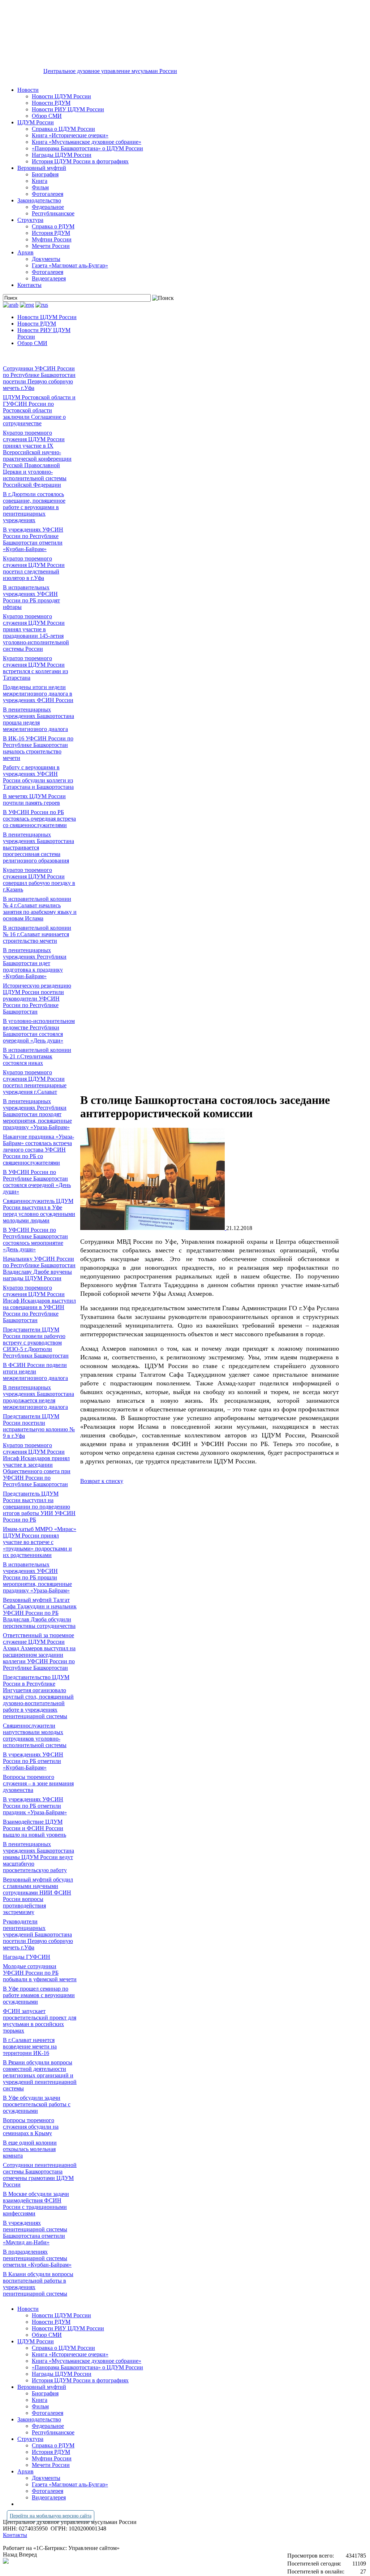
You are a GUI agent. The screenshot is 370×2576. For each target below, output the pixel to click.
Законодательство (39, 200)
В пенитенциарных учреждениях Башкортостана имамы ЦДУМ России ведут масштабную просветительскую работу (38, 1857)
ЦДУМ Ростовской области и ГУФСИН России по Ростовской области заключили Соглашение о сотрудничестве (39, 410)
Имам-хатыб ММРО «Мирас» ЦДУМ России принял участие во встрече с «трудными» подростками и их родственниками (40, 1542)
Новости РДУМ (51, 103)
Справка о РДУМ (53, 226)
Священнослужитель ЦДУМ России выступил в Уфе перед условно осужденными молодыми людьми (39, 1211)
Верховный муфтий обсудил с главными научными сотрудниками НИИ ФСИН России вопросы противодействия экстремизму (38, 1896)
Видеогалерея (49, 278)
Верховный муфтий (42, 168)
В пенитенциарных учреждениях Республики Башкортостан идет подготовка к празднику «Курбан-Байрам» (35, 963)
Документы (46, 259)
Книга (40, 181)
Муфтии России (52, 239)
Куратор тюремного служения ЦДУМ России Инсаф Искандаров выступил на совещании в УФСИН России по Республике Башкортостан (39, 1304)
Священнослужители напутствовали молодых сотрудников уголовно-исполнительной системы (35, 1735)
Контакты (29, 285)
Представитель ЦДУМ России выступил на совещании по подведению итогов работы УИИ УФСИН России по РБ (39, 1507)
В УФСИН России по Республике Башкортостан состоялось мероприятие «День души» (35, 1240)
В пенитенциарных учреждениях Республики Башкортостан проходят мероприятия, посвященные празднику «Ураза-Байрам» (37, 1114)
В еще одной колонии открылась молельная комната (30, 2149)
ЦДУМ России (36, 122)
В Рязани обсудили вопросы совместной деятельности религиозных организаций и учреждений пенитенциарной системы (40, 2075)
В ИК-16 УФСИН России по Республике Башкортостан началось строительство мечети (38, 748)
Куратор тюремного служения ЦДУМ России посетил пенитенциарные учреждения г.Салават (35, 1082)
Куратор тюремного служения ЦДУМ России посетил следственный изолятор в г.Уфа (34, 568)
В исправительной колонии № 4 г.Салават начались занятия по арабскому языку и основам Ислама (40, 909)
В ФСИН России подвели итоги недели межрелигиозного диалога (35, 1371)
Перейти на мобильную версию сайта (51, 2516)
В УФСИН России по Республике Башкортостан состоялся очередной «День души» (37, 1182)
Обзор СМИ (47, 116)
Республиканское (53, 213)
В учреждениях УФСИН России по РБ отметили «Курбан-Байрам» (33, 1761)
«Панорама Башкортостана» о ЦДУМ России (87, 148)
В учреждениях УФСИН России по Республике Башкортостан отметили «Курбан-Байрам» (33, 539)
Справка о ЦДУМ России (63, 129)
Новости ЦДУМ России (61, 96)
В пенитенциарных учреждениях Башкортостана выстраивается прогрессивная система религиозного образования (38, 848)
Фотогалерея (48, 194)
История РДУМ (51, 233)
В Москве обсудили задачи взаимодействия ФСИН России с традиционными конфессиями (36, 2204)
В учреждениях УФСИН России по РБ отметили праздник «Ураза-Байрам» (35, 1806)
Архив (25, 252)
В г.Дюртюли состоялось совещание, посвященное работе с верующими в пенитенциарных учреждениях (34, 507)
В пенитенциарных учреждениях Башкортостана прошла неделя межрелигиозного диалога (38, 719)
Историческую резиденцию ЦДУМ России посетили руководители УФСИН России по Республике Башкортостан (37, 999)
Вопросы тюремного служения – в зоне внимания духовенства (38, 1783)
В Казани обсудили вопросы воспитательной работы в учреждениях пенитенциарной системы (38, 2284)
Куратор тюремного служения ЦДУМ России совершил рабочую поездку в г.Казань (39, 880)
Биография (45, 174)
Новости (28, 90)
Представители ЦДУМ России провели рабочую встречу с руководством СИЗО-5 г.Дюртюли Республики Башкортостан (36, 1343)
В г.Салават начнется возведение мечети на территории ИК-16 (30, 2046)
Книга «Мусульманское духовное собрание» (87, 142)
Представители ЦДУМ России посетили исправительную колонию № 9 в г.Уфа (39, 1426)
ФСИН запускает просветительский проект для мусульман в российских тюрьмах (40, 2021)
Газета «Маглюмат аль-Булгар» (70, 265)
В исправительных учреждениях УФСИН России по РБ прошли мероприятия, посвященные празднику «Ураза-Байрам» (37, 1577)
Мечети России (51, 246)
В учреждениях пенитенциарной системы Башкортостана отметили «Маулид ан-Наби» (35, 2233)
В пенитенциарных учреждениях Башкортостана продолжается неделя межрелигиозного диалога (38, 1397)
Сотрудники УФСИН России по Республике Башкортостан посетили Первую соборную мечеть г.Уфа (39, 378)
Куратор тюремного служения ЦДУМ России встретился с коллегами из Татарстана (35, 668)
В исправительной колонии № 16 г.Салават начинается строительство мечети (37, 934)
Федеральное (48, 207)
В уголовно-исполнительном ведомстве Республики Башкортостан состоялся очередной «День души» (39, 1031)
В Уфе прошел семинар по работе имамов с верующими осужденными (39, 1995)
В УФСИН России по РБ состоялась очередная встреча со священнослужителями (39, 819)
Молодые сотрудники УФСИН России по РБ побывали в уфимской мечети (40, 1973)
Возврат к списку (102, 1481)
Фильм (40, 187)
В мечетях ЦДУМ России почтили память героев (34, 799)
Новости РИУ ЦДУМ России (68, 109)
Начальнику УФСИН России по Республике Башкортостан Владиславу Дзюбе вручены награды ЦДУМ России (39, 1268)
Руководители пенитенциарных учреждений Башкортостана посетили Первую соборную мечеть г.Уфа (38, 1934)
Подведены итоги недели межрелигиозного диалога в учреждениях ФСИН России (38, 694)
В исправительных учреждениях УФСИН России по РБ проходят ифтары (31, 597)
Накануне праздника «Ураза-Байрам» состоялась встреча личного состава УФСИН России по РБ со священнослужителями (38, 1150)
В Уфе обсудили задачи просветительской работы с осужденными (37, 2104)
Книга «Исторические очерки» (70, 135)
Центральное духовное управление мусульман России (110, 71)
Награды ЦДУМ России (62, 155)
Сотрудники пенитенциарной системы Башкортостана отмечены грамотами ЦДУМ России (40, 2175)
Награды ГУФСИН (27, 1957)
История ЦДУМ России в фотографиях (80, 161)
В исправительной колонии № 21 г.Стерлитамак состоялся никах (37, 1056)
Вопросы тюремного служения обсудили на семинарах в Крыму (31, 2127)
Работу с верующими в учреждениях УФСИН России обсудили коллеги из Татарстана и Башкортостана (38, 777)
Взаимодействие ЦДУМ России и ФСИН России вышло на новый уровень (35, 1828)
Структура (30, 220)
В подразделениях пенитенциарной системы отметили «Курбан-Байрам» (37, 2258)
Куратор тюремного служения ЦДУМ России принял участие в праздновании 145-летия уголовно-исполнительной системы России (36, 633)
